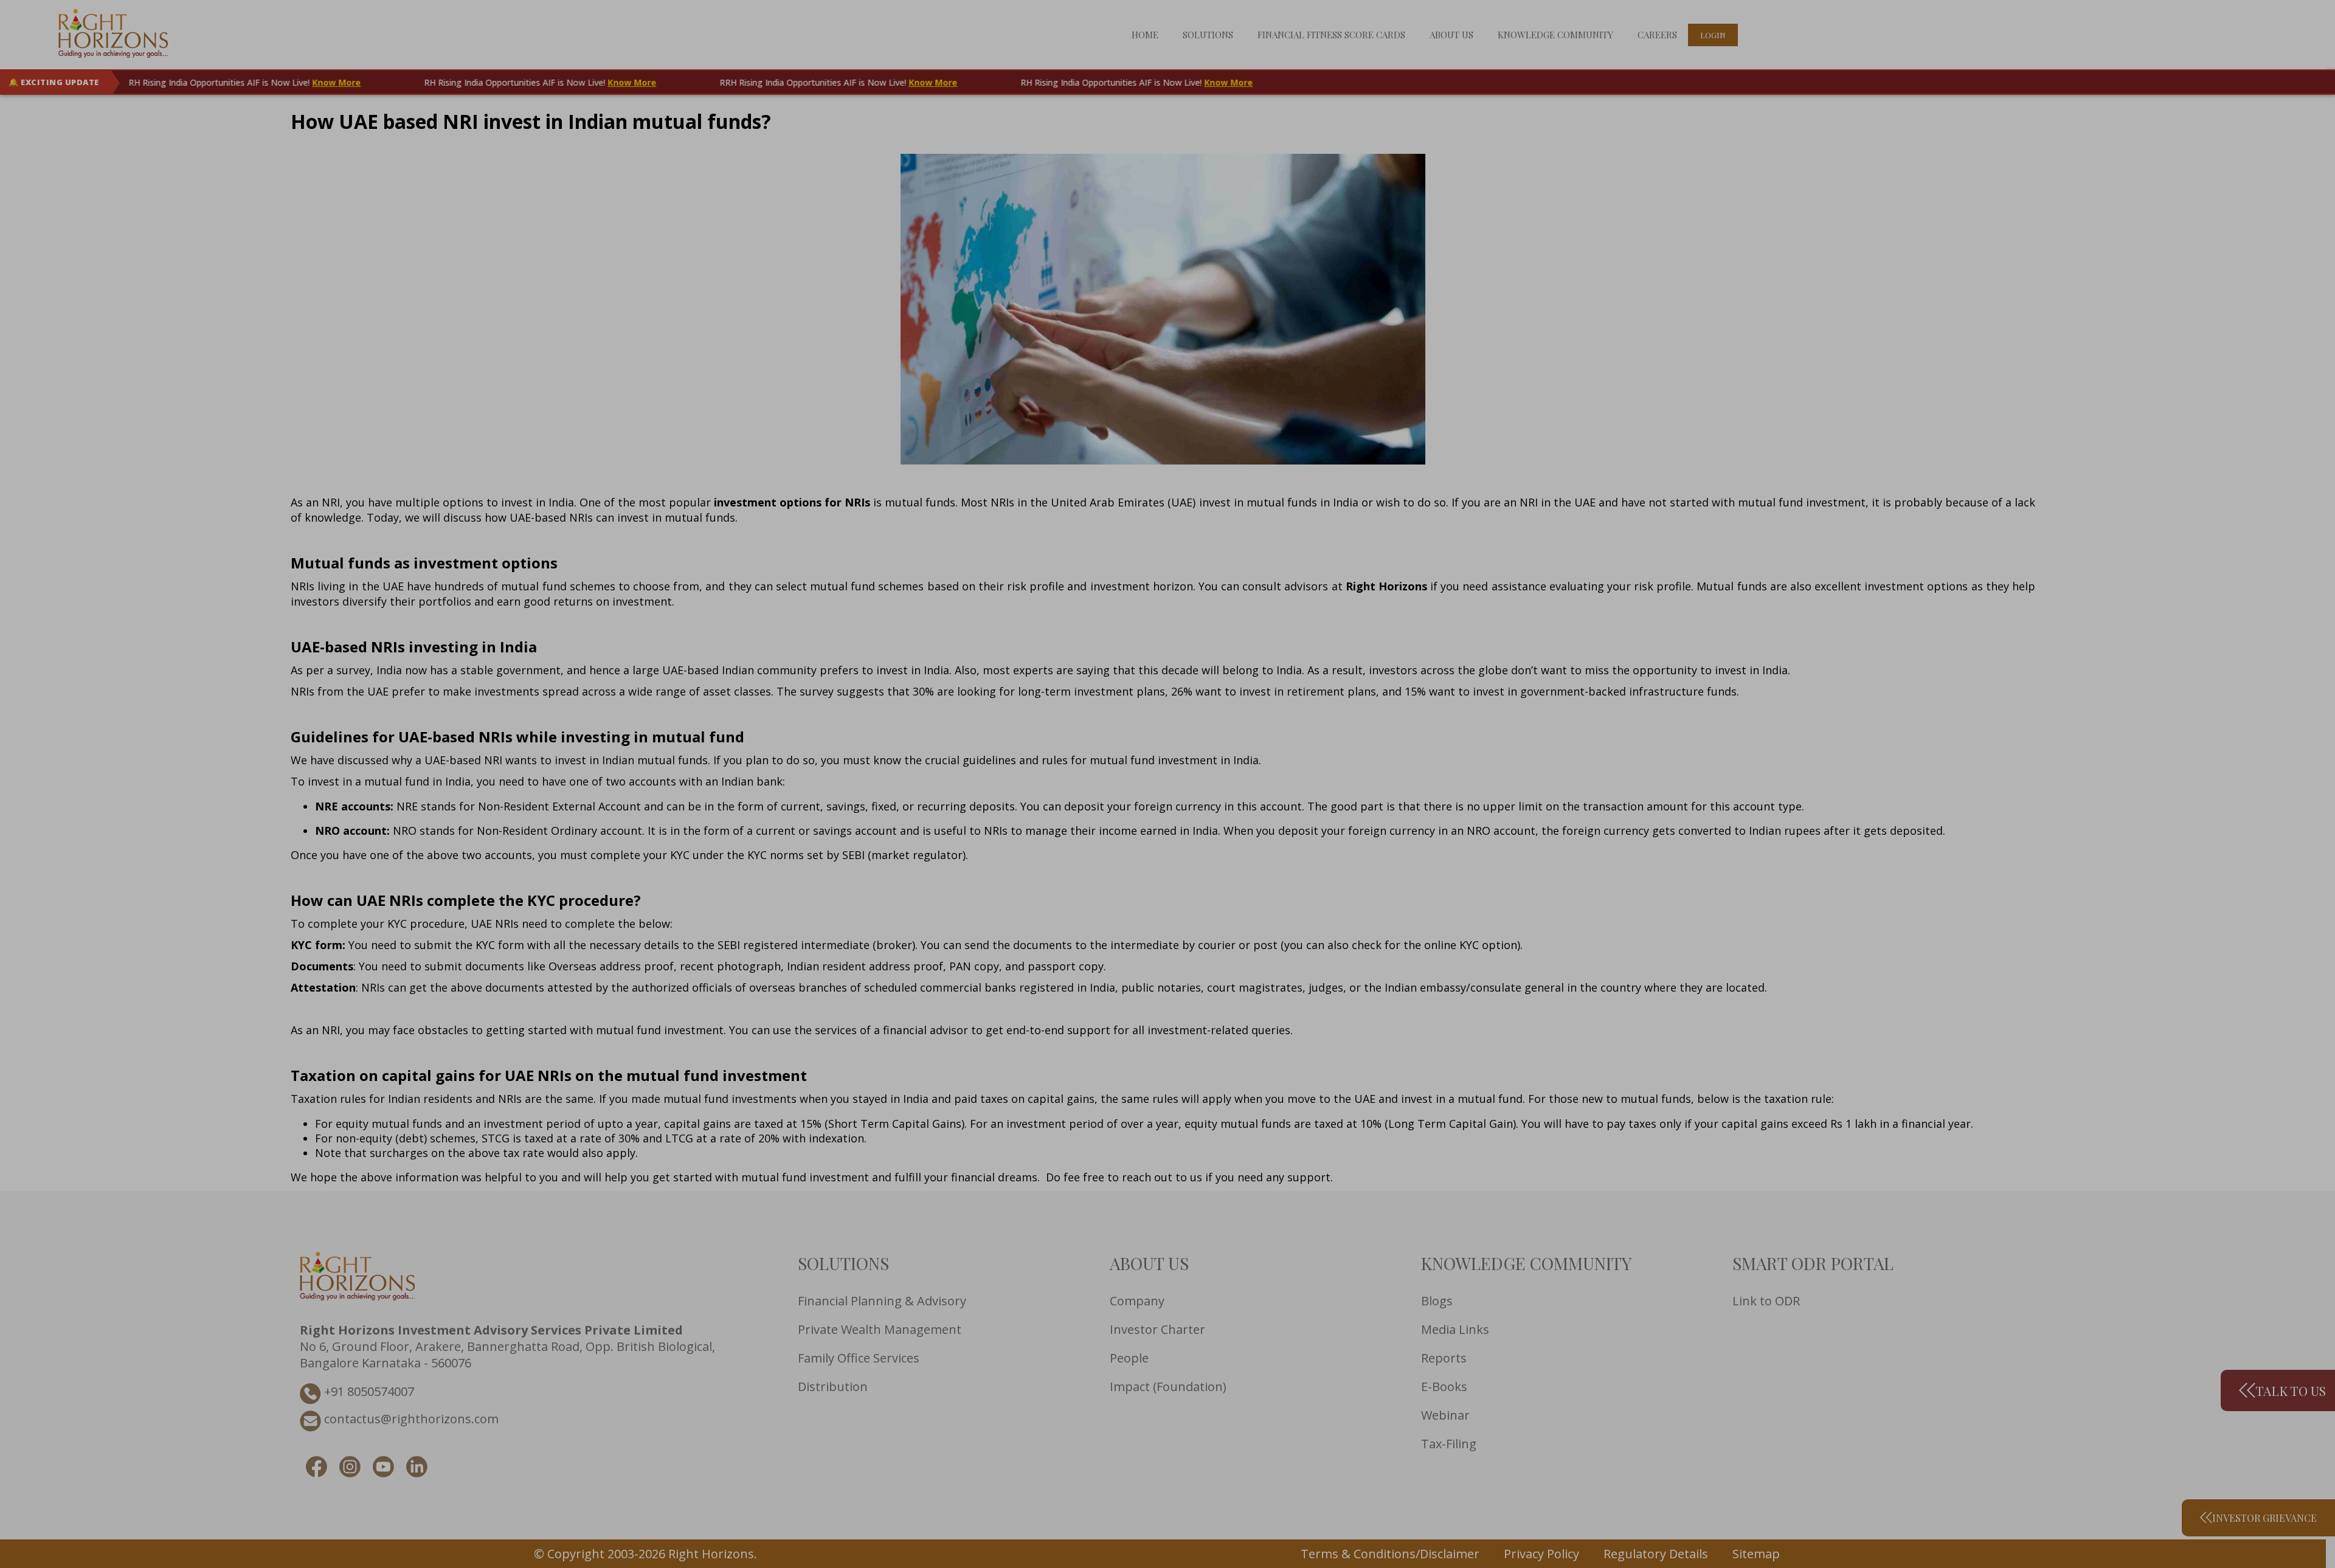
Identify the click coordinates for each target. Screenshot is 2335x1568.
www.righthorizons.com (1496, 750)
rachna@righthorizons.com (756, 829)
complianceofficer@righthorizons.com (578, 829)
